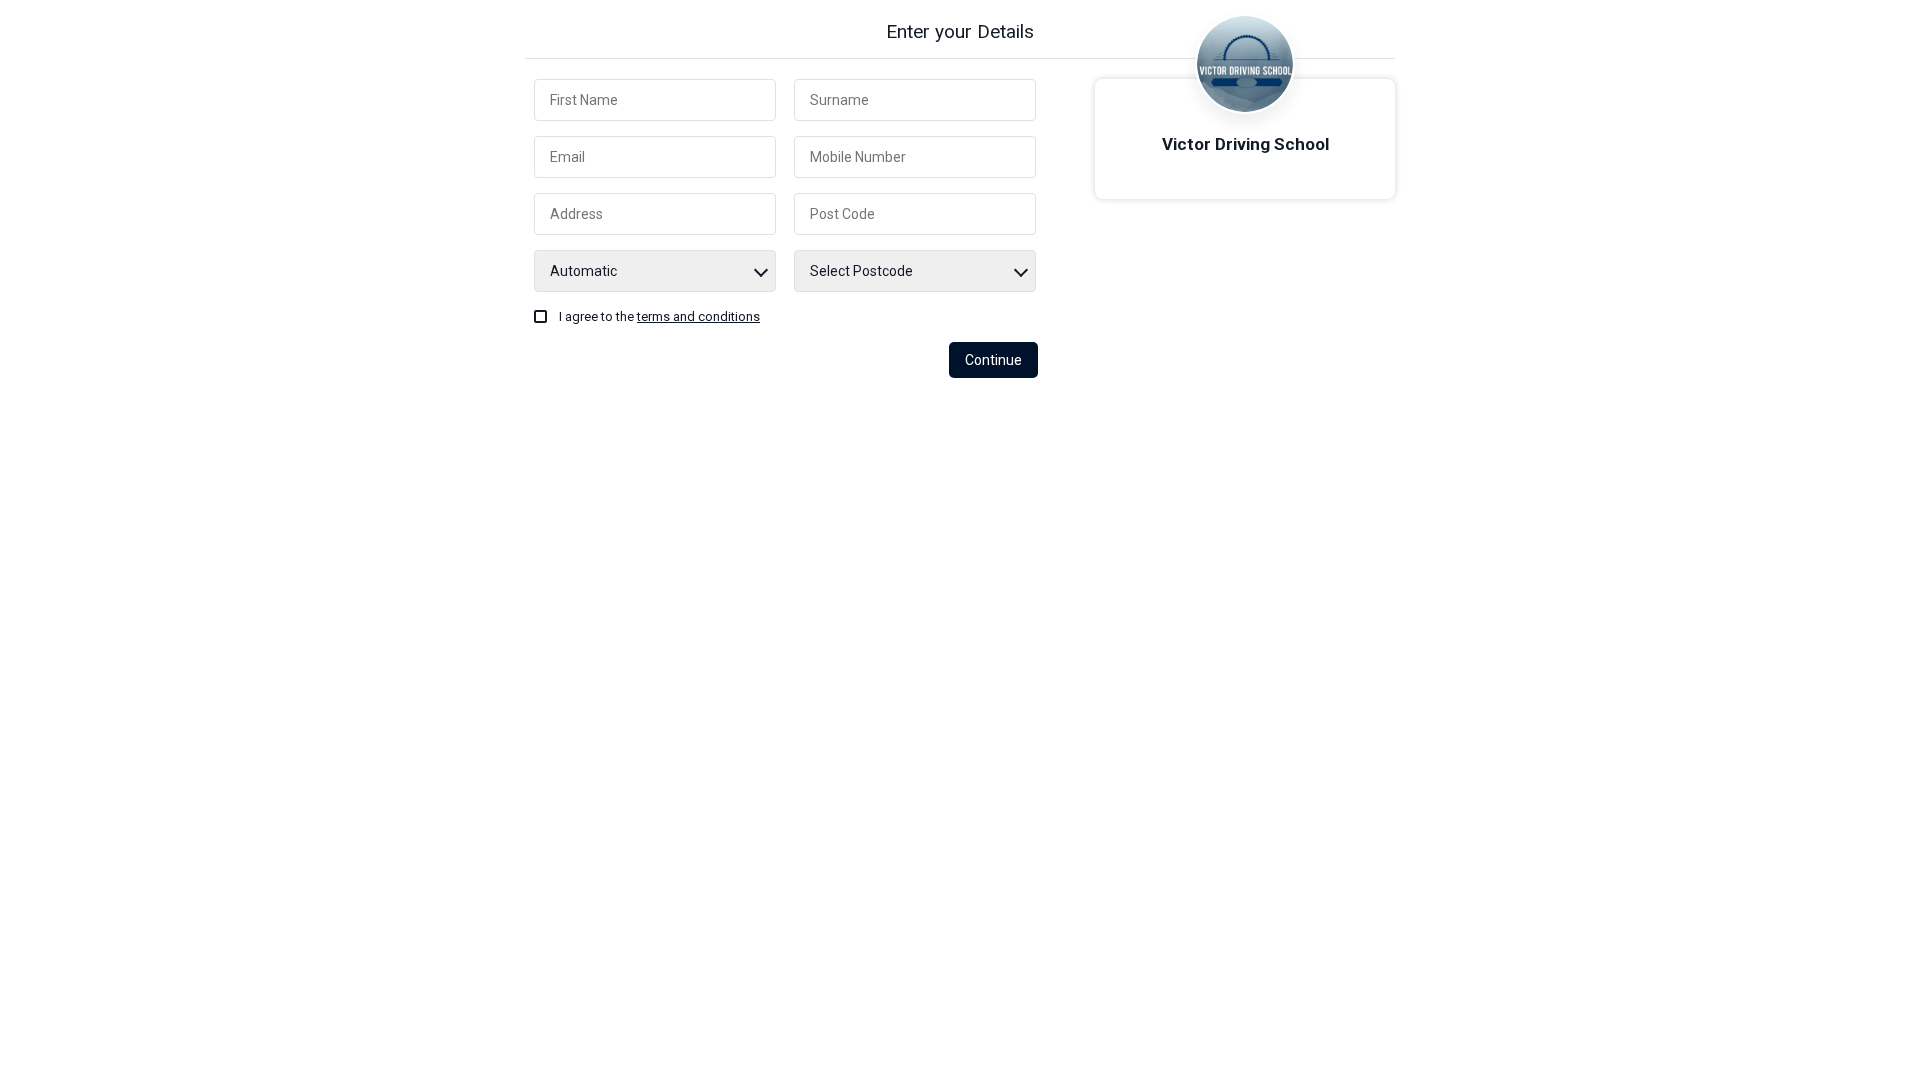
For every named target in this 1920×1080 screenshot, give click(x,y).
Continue (993, 360)
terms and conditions (698, 316)
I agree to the (659, 316)
